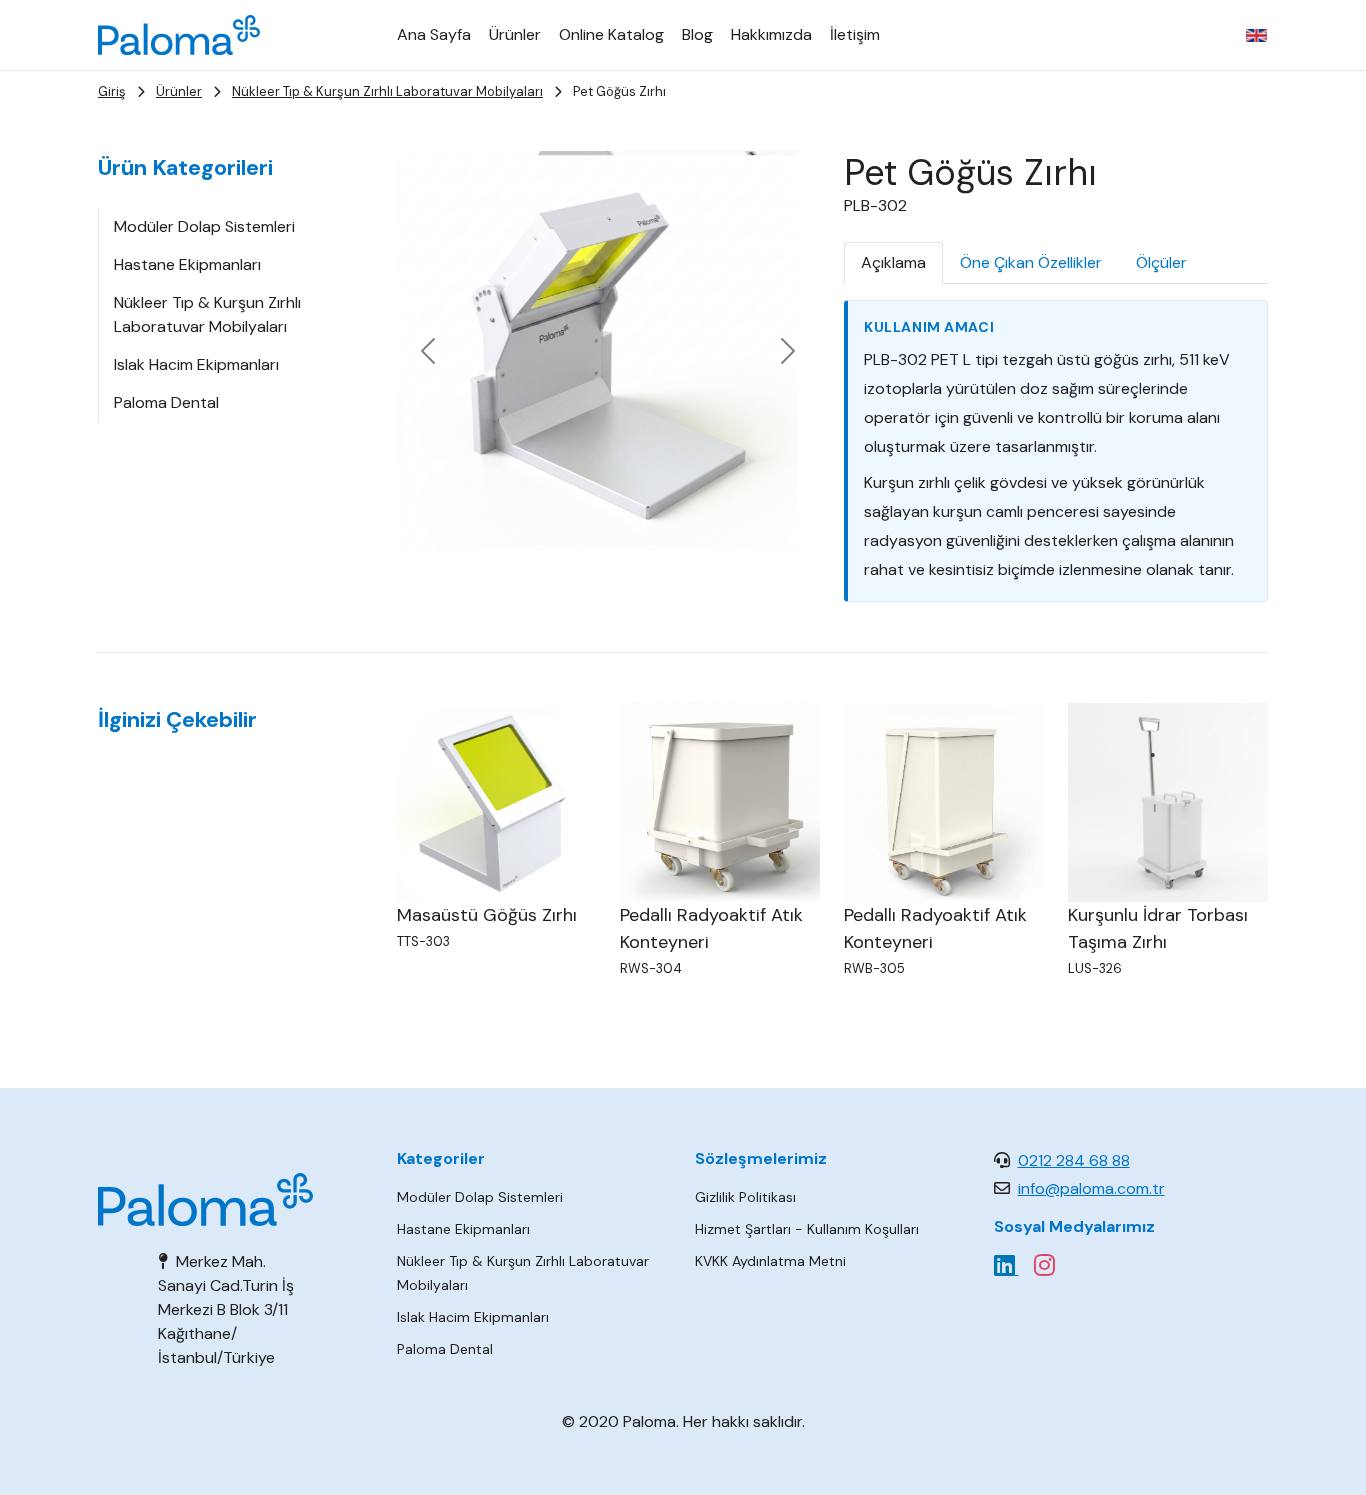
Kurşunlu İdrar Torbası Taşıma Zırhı (1158, 928)
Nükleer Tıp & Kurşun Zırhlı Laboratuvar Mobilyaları (387, 91)
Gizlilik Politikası (745, 1197)
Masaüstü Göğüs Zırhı (487, 915)
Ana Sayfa (434, 34)
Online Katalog (611, 34)
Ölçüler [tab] (1161, 262)
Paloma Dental (166, 402)
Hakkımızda (771, 34)
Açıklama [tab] (893, 262)
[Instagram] (1044, 1268)
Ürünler (515, 34)
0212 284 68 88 (1074, 1160)
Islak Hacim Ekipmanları (196, 364)
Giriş (112, 91)
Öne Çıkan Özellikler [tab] (1031, 262)
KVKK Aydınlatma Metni (770, 1261)
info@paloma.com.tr (1091, 1188)
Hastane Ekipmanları (187, 264)
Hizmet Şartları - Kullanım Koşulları (807, 1229)
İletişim (855, 34)
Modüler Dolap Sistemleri (204, 226)
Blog (697, 34)
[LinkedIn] (1006, 1268)
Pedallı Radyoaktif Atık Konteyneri (711, 928)
